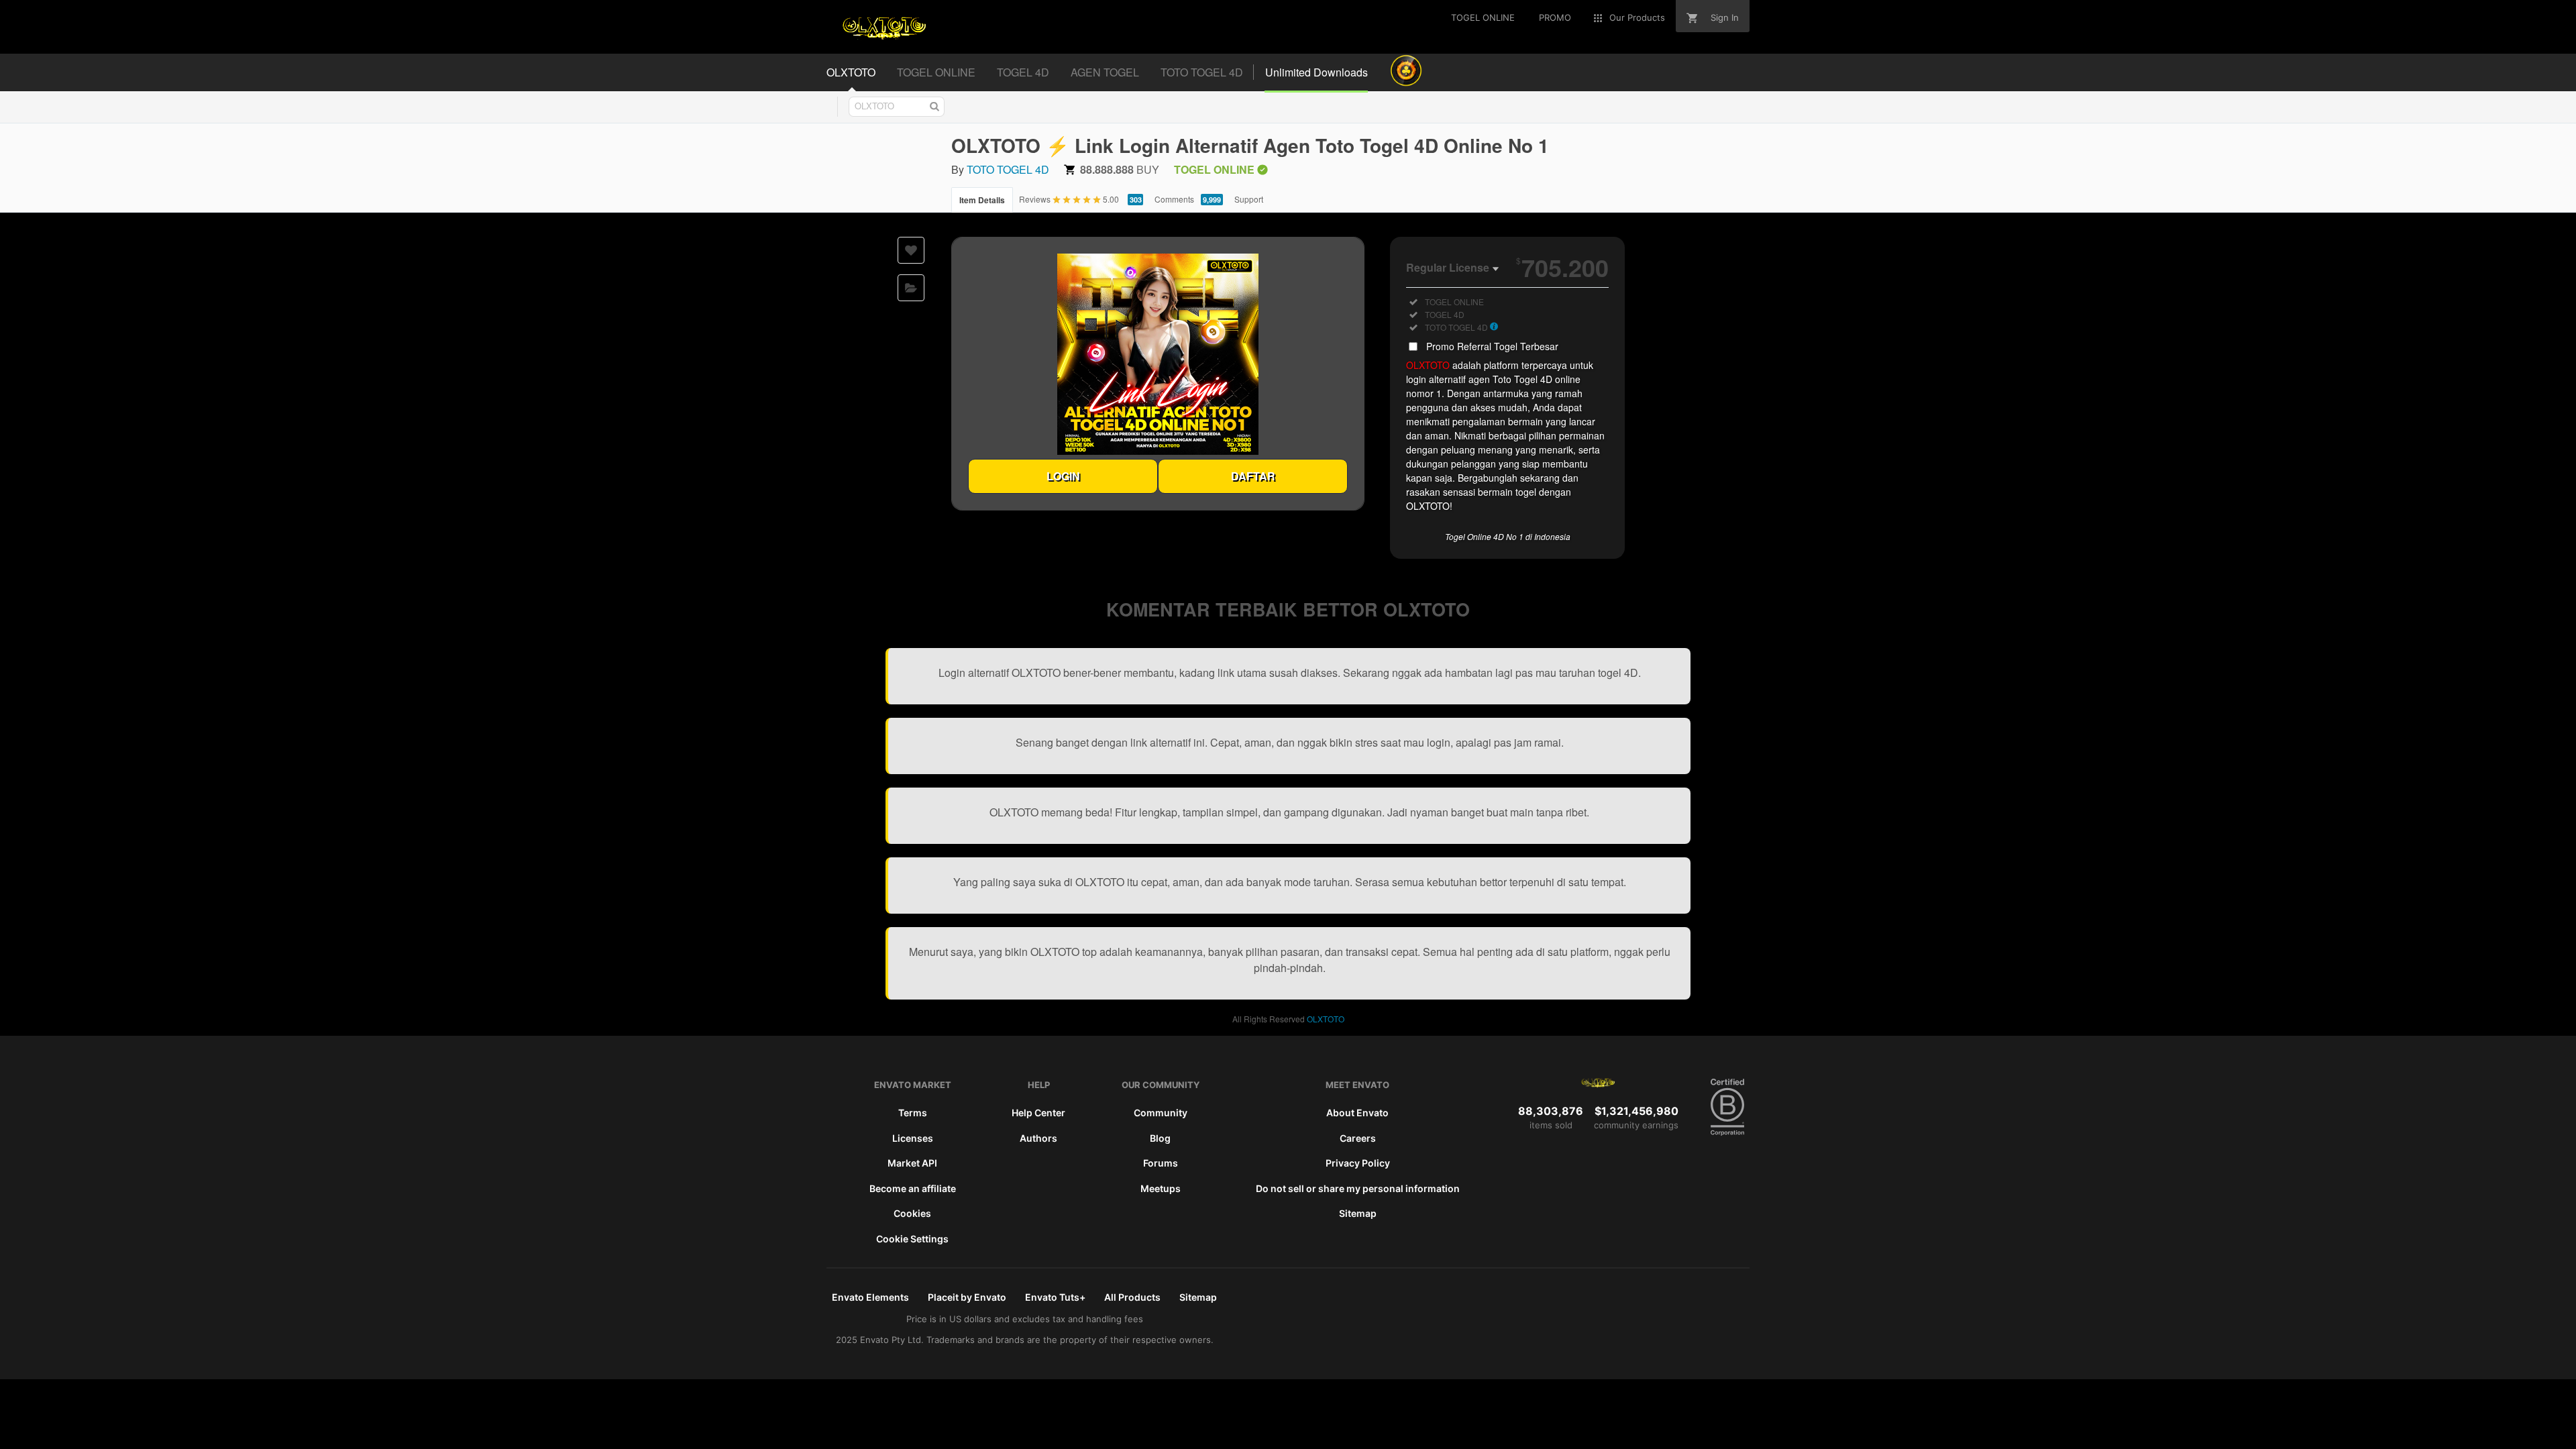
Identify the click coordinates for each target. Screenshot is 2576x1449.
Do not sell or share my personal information (1358, 1188)
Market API (912, 1163)
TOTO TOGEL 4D (1008, 169)
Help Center (1038, 1113)
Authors (1038, 1138)
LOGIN (1063, 476)
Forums (1161, 1163)
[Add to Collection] (911, 288)
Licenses (913, 1138)
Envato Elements (870, 1297)
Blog (1160, 1138)
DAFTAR (1253, 476)
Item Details (982, 200)
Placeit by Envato (967, 1297)
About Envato (1357, 1113)
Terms (913, 1113)
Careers (1358, 1138)
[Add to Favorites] (911, 250)
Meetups (1161, 1188)
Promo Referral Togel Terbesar (1492, 346)
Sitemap (1358, 1213)
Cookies (912, 1213)
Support (1249, 199)
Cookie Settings (912, 1239)
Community (1161, 1113)
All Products (1132, 1297)
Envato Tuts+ (1055, 1297)
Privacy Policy (1358, 1163)
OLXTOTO (1428, 365)
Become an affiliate (913, 1188)
